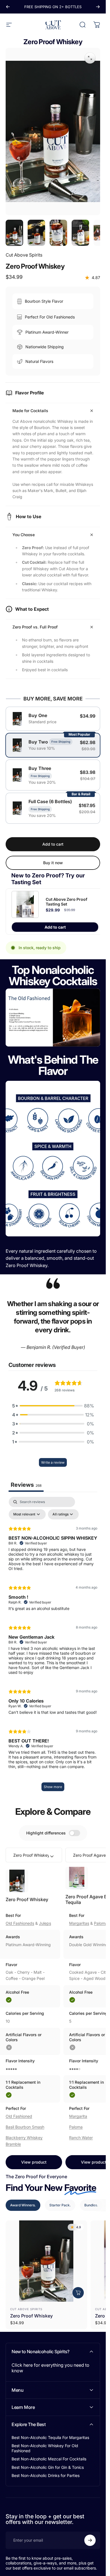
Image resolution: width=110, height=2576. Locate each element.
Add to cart (55, 927)
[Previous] (8, 7)
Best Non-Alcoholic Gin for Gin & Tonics (48, 2467)
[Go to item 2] (36, 233)
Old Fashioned (19, 2116)
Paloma (76, 2127)
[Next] (98, 7)
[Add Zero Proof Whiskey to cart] (78, 2293)
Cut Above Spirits (24, 255)
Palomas (102, 1923)
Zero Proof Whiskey (27, 1899)
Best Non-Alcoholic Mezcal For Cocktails (49, 2459)
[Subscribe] (90, 2540)
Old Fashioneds (20, 1923)
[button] (53, 1406)
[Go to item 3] (58, 233)
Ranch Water (81, 2138)
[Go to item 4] (80, 233)
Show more (53, 1787)
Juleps (45, 1923)
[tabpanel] (53, 1647)
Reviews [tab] (26, 1485)
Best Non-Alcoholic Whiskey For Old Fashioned (45, 2448)
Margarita (78, 2116)
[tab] (23, 2205)
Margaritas (79, 1923)
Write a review (53, 1462)
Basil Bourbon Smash (25, 2127)
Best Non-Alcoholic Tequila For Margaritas (50, 2437)
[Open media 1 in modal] (90, 58)
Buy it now (53, 863)
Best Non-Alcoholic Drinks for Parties (46, 2475)
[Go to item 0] (14, 233)
